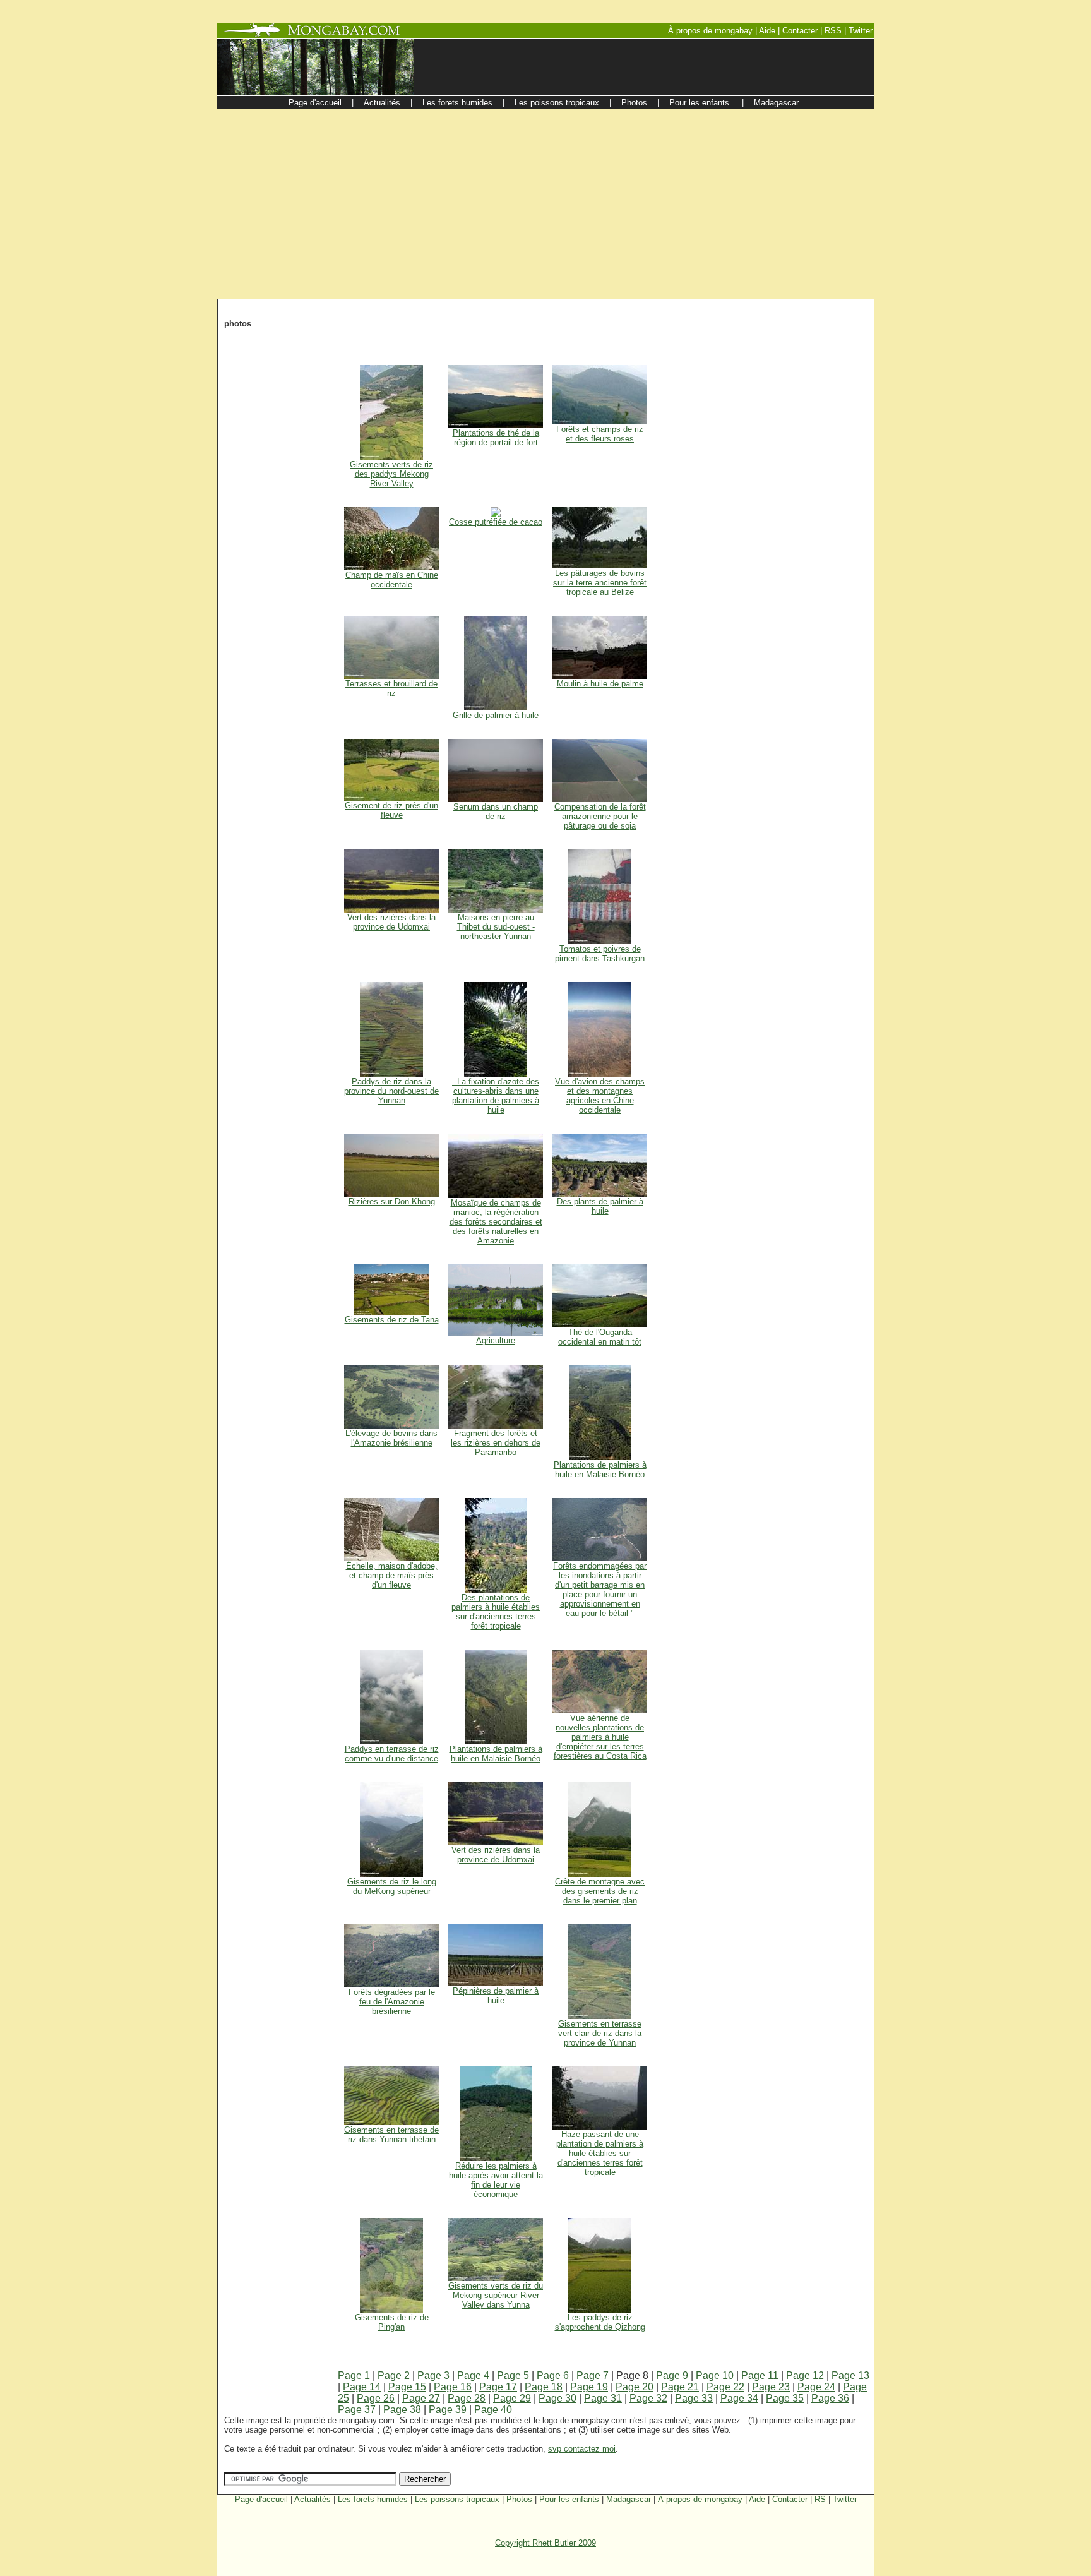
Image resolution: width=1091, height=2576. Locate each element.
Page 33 (694, 2398)
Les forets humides (373, 2499)
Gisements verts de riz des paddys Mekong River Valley (391, 474)
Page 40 (493, 2410)
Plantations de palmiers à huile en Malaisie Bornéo (600, 1470)
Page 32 (648, 2398)
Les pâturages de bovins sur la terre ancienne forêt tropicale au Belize (600, 583)
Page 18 (544, 2387)
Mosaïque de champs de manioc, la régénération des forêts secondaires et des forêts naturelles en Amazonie (496, 1222)
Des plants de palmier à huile (600, 1206)
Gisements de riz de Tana (392, 1320)
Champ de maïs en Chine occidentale (392, 580)
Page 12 (805, 2375)
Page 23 (771, 2387)
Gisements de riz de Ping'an (392, 2322)
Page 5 (513, 2375)
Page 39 (448, 2410)
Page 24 (816, 2387)
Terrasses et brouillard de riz (391, 688)
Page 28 (467, 2398)
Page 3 (433, 2375)
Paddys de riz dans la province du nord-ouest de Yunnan (391, 1091)
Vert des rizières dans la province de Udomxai (391, 922)
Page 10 (715, 2375)
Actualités (313, 2499)
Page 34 (739, 2398)
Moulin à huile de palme (600, 684)
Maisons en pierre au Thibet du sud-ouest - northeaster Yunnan (496, 927)
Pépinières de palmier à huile (496, 1996)
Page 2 (394, 2375)
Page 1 (354, 2375)
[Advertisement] (545, 204)
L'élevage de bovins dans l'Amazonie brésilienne (391, 1438)
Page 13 (850, 2375)
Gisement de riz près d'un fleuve (391, 810)
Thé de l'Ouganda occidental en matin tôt (600, 1337)
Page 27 (421, 2398)
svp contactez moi (582, 2449)
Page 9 (672, 2375)
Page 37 (357, 2410)
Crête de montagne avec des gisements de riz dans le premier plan (600, 1891)
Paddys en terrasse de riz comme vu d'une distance (392, 1754)
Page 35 (785, 2398)
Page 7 (593, 2375)
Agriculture (496, 1340)
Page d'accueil (261, 2499)
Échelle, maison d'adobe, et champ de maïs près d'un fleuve (392, 1575)
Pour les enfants (569, 2499)
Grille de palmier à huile (496, 715)
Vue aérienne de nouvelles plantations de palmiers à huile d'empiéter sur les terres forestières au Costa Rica (600, 1737)
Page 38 (402, 2410)
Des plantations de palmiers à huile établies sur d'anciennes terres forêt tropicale (496, 1612)
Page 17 (498, 2387)
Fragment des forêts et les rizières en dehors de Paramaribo (496, 1443)
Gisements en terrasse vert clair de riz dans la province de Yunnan (600, 2033)
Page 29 (512, 2398)
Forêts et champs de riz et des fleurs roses (600, 434)
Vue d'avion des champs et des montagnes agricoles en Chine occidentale (600, 1096)
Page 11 (760, 2375)
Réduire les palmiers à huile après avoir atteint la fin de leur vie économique (496, 2180)
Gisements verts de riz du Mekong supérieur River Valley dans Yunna (496, 2295)
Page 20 (635, 2387)
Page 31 (603, 2398)
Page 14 (362, 2387)
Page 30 (557, 2398)
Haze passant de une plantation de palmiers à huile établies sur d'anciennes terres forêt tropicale (600, 2153)
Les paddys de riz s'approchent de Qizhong (600, 2322)
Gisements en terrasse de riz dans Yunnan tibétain (391, 2135)
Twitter (845, 2499)
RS (820, 2499)
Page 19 (589, 2387)
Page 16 (453, 2387)
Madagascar (629, 2499)
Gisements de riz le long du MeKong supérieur (392, 1886)
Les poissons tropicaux (457, 2499)
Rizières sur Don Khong (392, 1201)
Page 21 (680, 2387)
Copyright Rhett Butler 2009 (545, 2543)
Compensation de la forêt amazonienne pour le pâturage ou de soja (600, 816)
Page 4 (473, 2375)
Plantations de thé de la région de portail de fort (496, 438)
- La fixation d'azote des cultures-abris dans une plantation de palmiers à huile (496, 1096)
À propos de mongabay (700, 2499)
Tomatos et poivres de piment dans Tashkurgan (600, 954)
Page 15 (407, 2387)
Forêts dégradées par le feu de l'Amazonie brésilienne (392, 2002)
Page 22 (725, 2387)
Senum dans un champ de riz (496, 812)
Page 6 (553, 2375)
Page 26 (376, 2398)
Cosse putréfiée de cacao (496, 522)
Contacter (790, 2499)
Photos (519, 2499)
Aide (757, 2499)
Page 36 (830, 2398)
